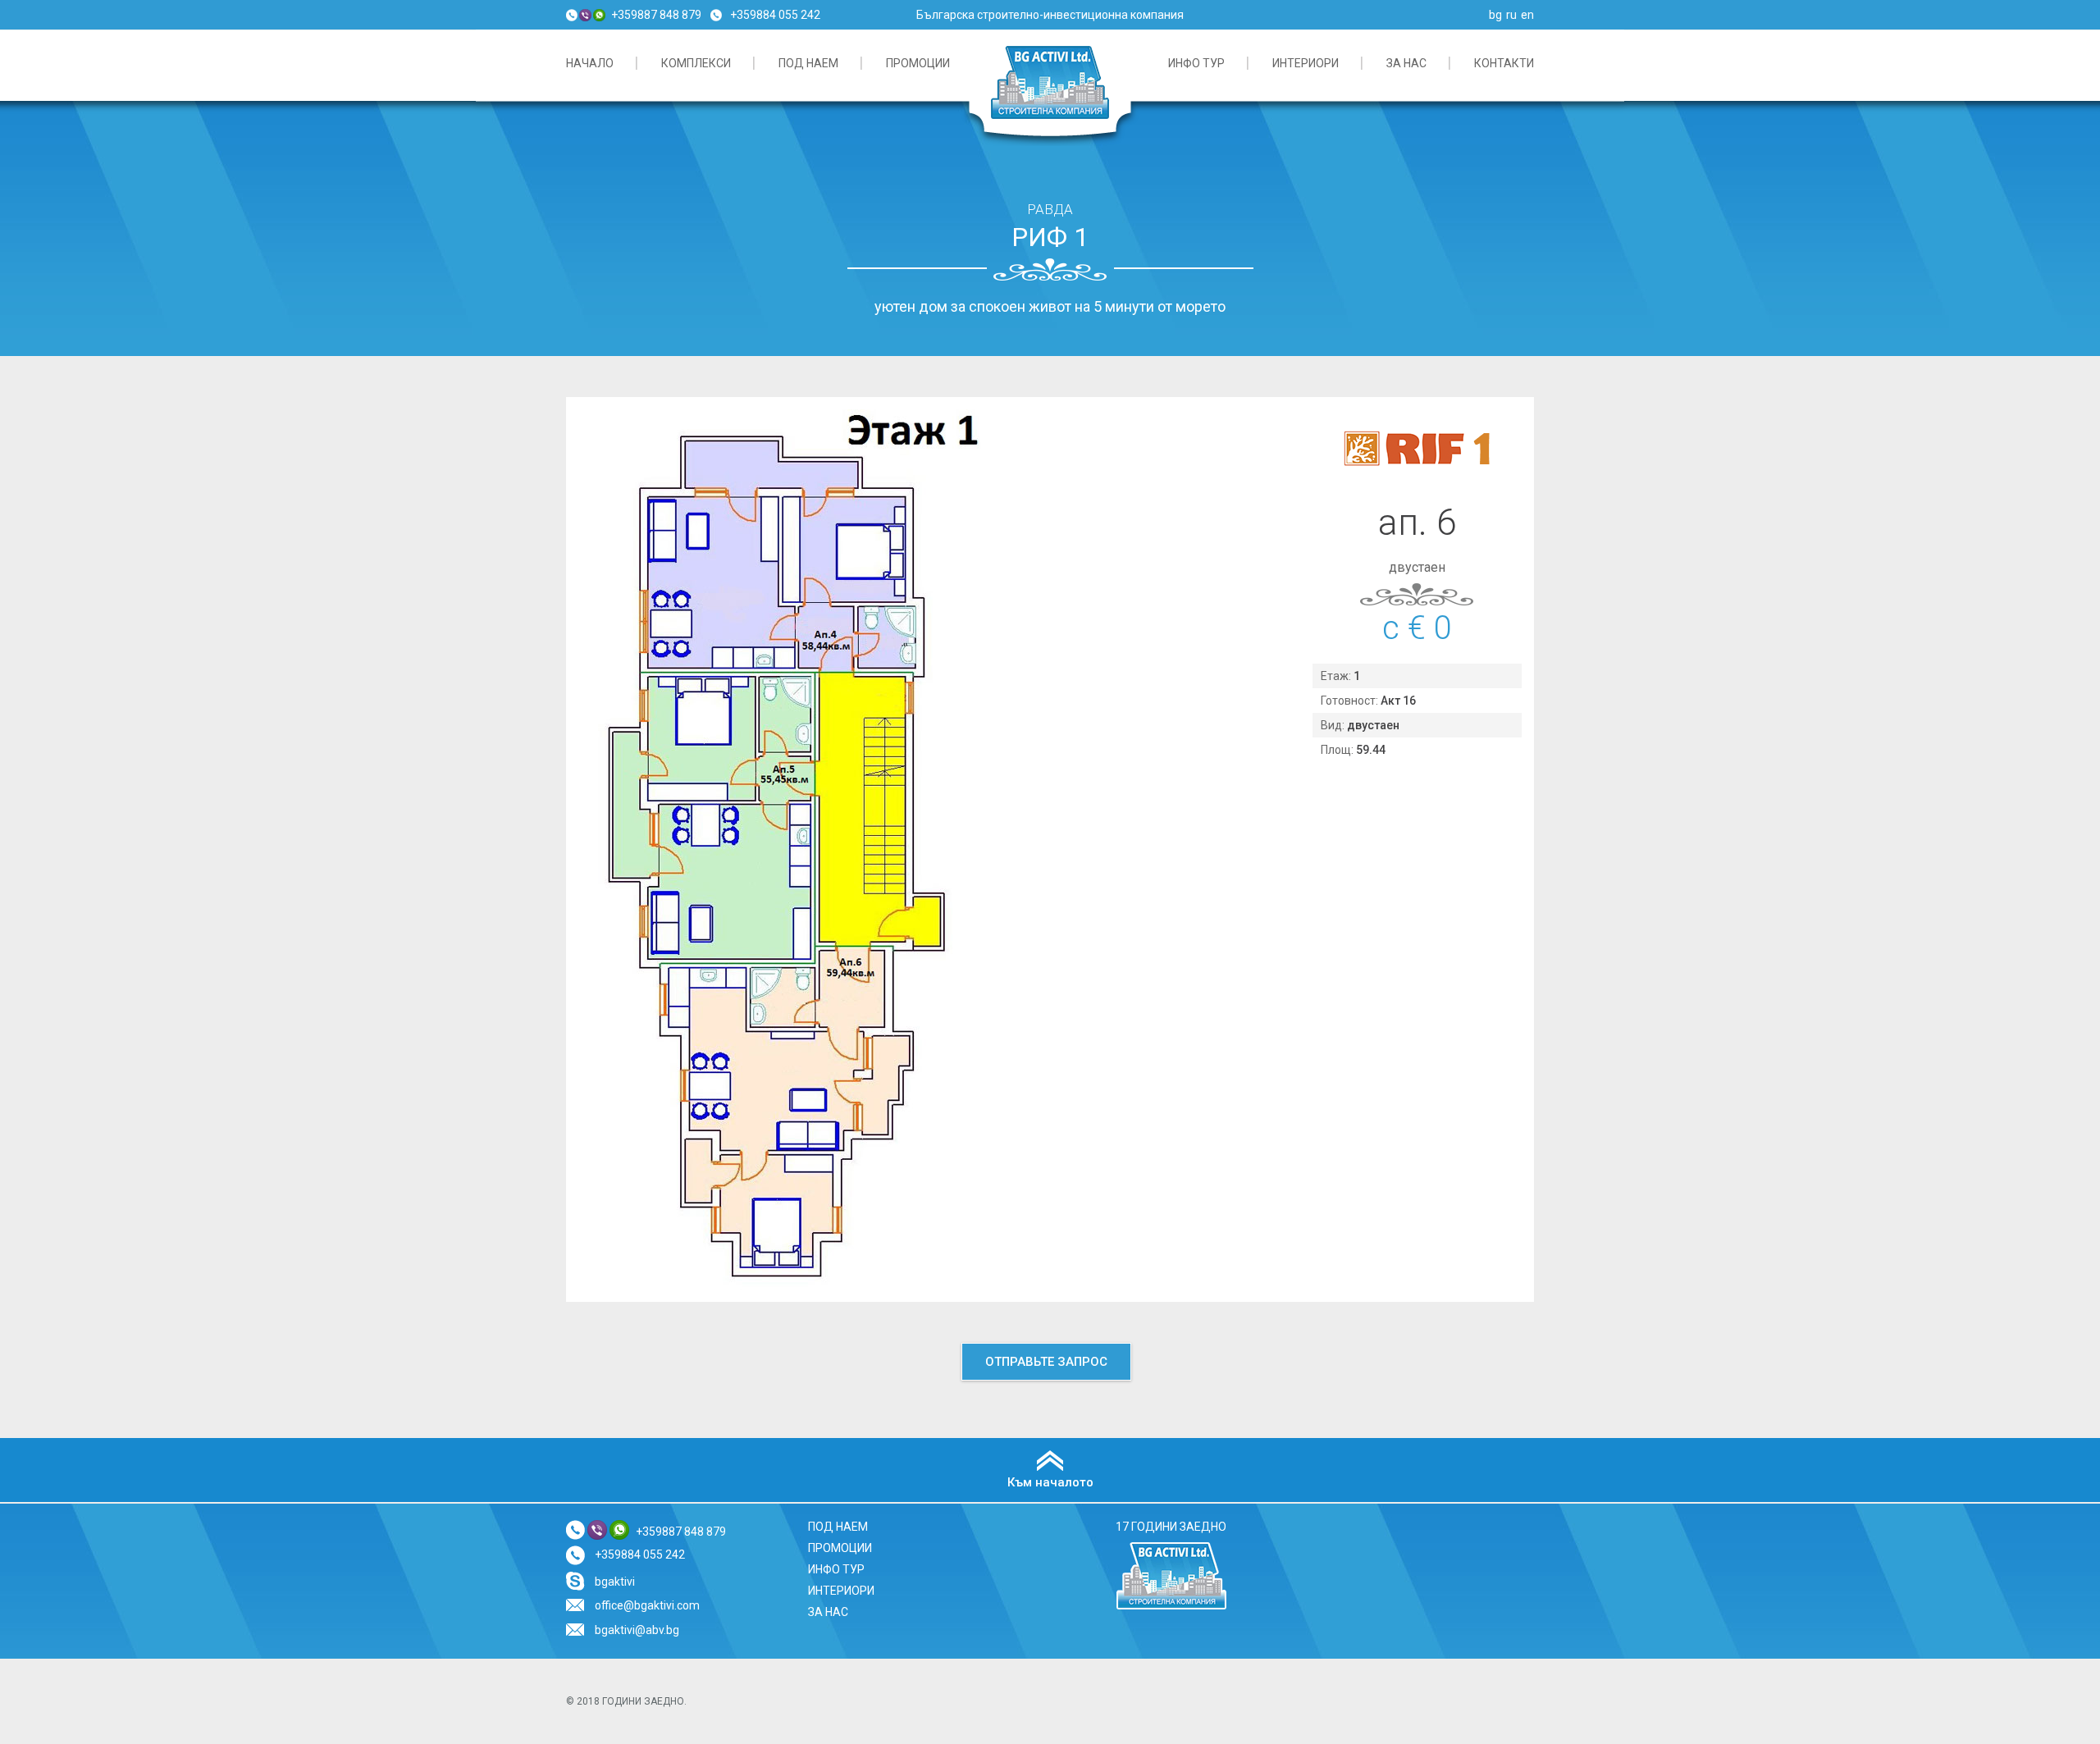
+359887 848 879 (656, 15)
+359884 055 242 (775, 15)
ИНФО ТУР (1196, 63)
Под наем (808, 63)
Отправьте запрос (1046, 1362)
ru (1511, 15)
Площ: (1338, 750)
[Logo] (1171, 1607)
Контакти (1504, 63)
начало (590, 63)
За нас (1406, 63)
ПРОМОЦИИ (918, 63)
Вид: (1334, 725)
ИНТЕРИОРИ (1306, 63)
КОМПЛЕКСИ (696, 63)
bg (1495, 15)
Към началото (1050, 1482)
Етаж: (1337, 676)
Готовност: (1351, 701)
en (1527, 15)
